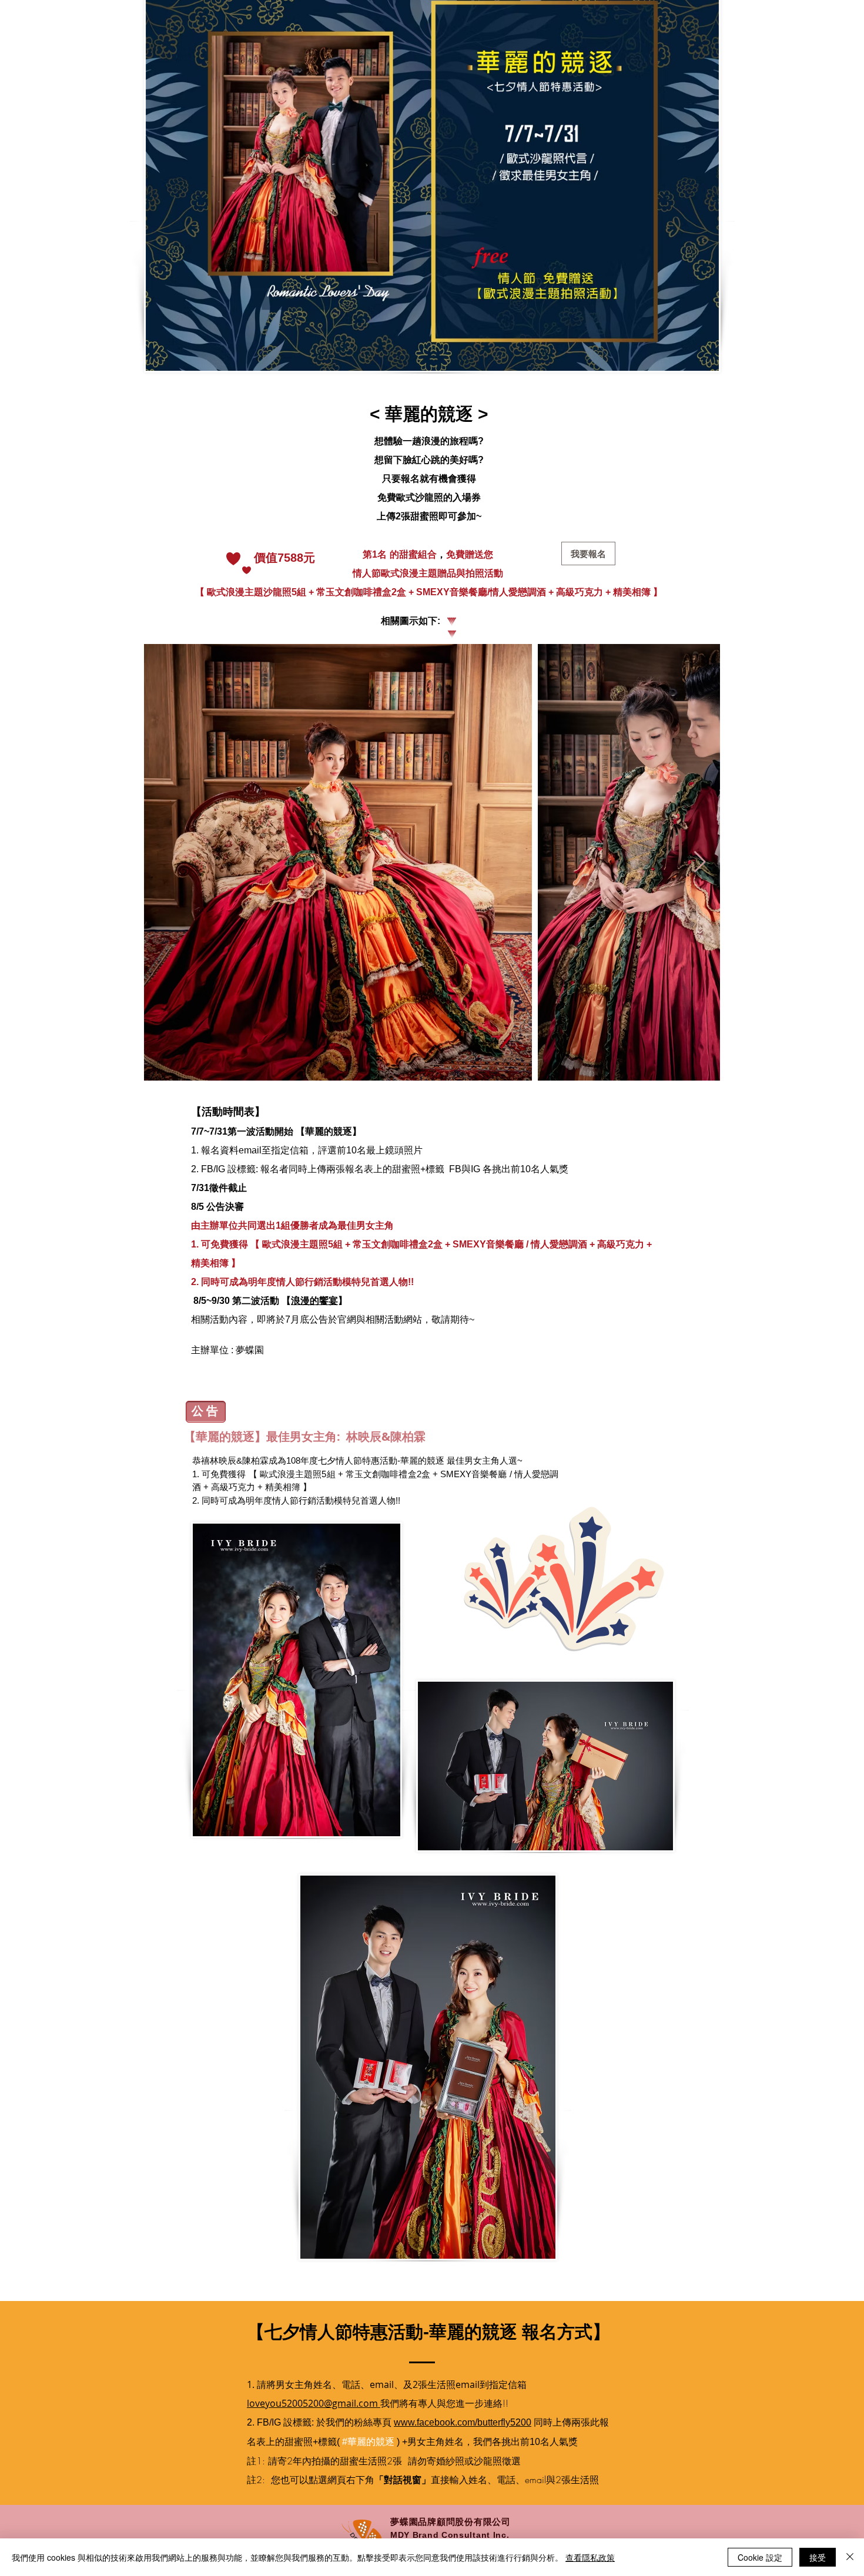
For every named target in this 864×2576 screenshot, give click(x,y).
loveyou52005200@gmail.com (314, 2403)
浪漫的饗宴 (314, 1301)
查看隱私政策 (590, 2557)
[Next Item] (700, 862)
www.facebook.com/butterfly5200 (463, 2422)
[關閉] (850, 2557)
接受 (818, 2557)
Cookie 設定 (760, 2557)
